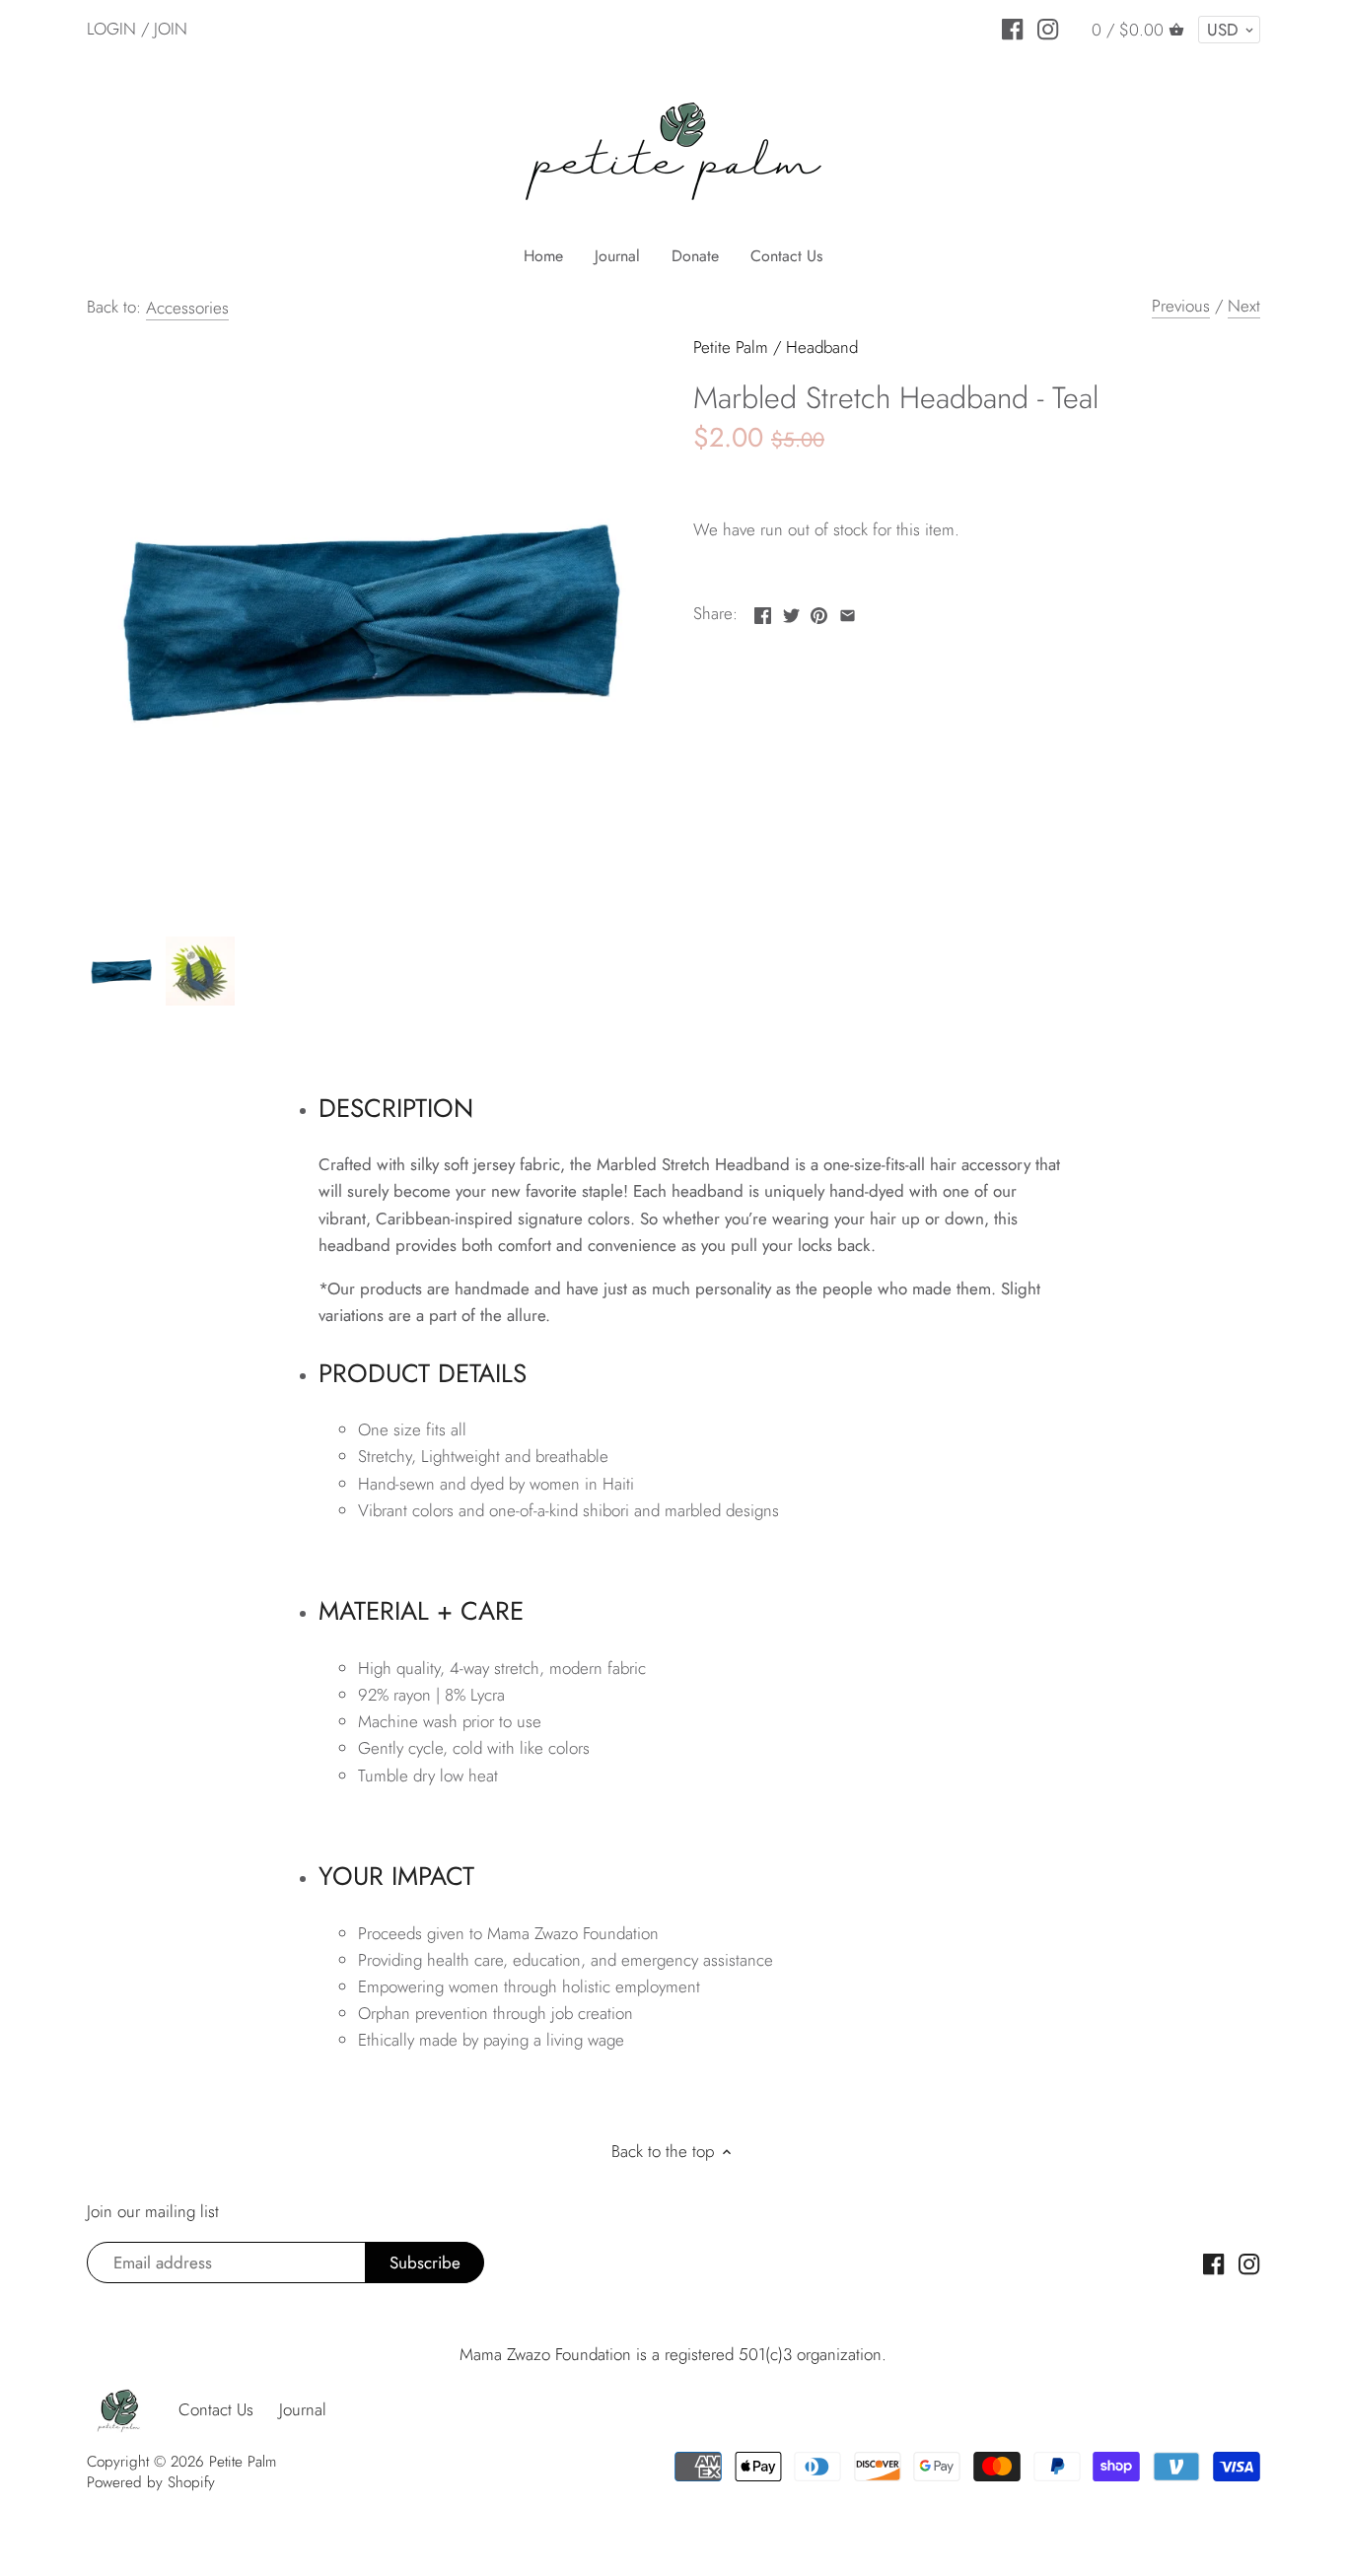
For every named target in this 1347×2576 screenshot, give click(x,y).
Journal (303, 2409)
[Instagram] (1048, 28)
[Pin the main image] (819, 611)
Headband (822, 347)
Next (1244, 306)
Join (171, 29)
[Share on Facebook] (763, 611)
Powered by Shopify (151, 2482)
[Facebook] (1012, 28)
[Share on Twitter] (791, 611)
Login (111, 29)
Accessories (187, 308)
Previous (1181, 306)
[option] (121, 971)
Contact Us (216, 2409)
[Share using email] (848, 611)
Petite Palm (731, 347)
